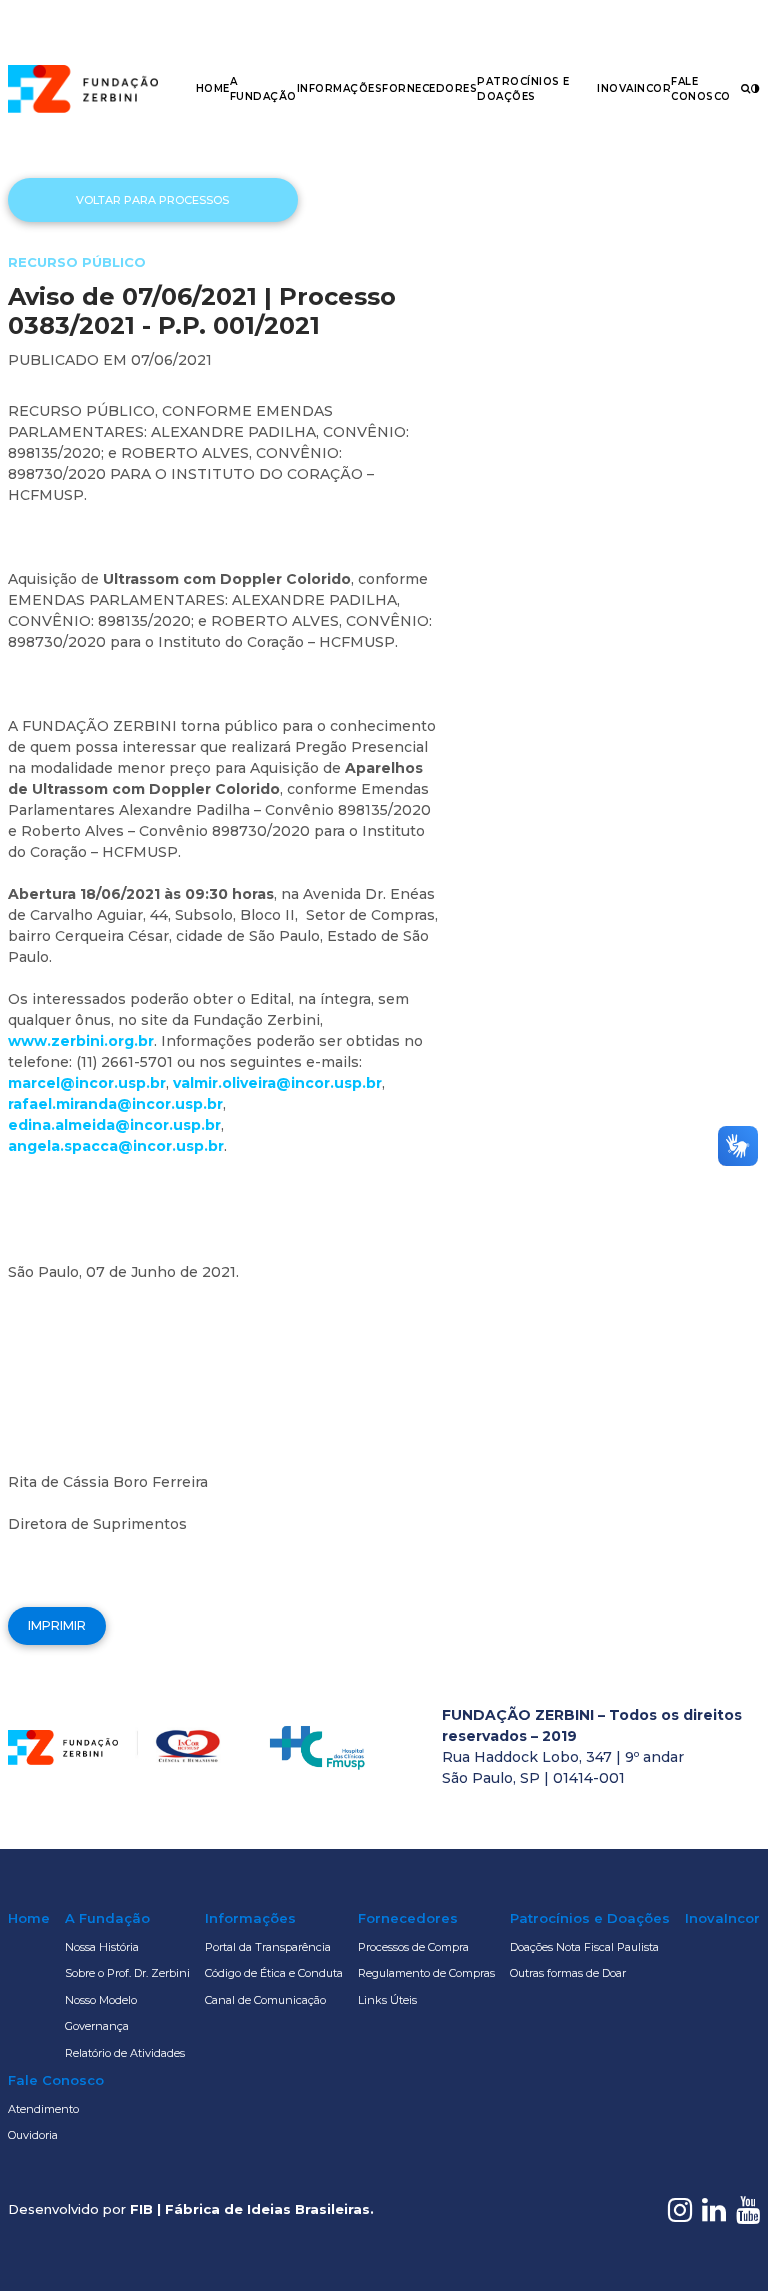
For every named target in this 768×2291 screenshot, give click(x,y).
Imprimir (57, 1625)
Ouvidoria (33, 2135)
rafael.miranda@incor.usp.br (115, 1104)
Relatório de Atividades (125, 2053)
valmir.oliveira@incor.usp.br (277, 1083)
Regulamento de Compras (426, 1973)
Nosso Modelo (101, 2000)
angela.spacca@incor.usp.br (116, 1146)
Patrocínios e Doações (590, 1918)
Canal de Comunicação (265, 2000)
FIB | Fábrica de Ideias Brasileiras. (252, 2209)
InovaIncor (634, 88)
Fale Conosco (56, 2080)
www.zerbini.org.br (81, 1041)
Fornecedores (429, 88)
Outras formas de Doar (568, 1973)
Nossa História (102, 1947)
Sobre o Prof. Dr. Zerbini (127, 1973)
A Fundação (107, 1918)
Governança (97, 2026)
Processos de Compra (413, 1947)
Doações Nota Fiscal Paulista (584, 1947)
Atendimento (43, 2109)
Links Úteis (387, 2000)
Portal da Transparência (268, 1947)
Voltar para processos (152, 200)
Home (213, 88)
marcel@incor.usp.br (87, 1083)
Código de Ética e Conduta (274, 1973)
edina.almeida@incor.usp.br (114, 1125)
